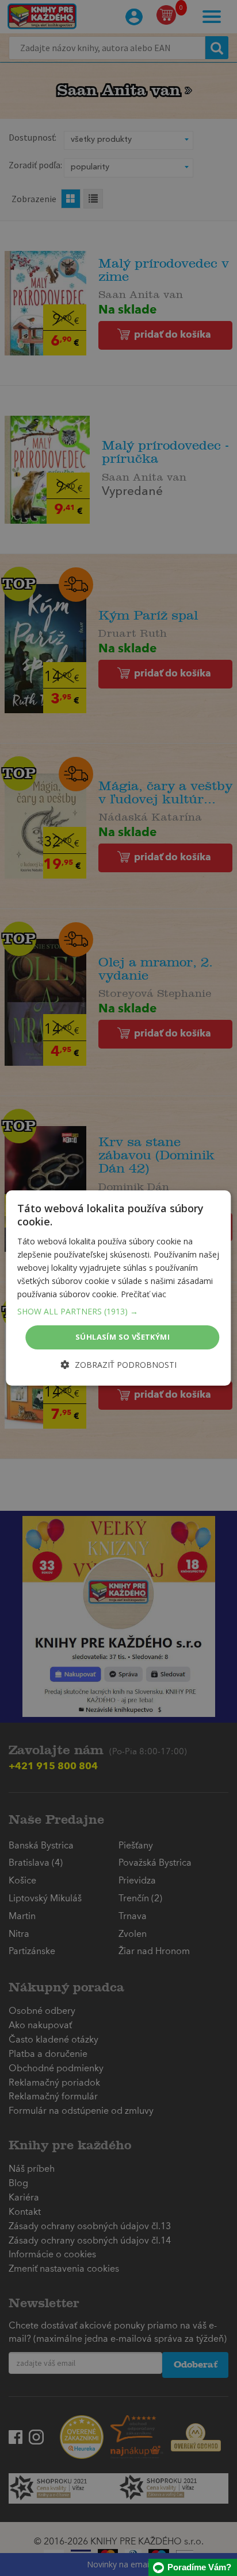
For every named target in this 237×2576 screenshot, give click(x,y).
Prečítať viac (144, 1294)
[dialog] (118, 1288)
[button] (118, 1312)
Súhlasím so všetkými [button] (123, 1337)
